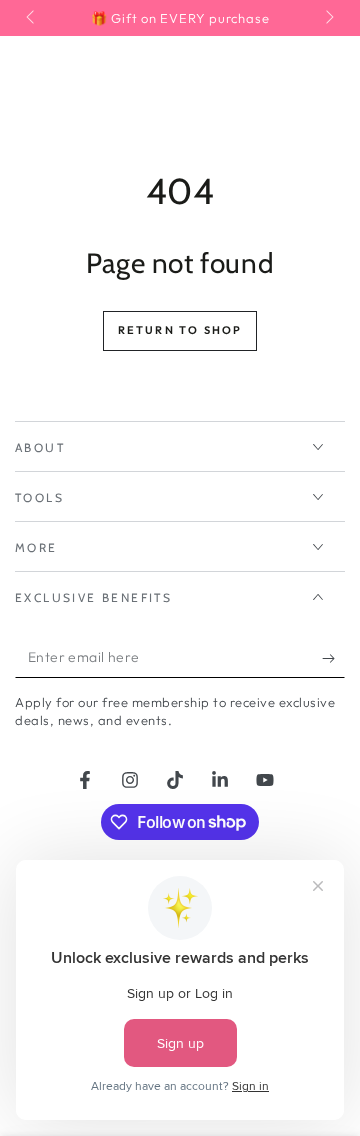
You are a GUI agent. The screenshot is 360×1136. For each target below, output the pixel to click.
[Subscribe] (333, 658)
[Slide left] (32, 18)
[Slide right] (328, 18)
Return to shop (180, 330)
